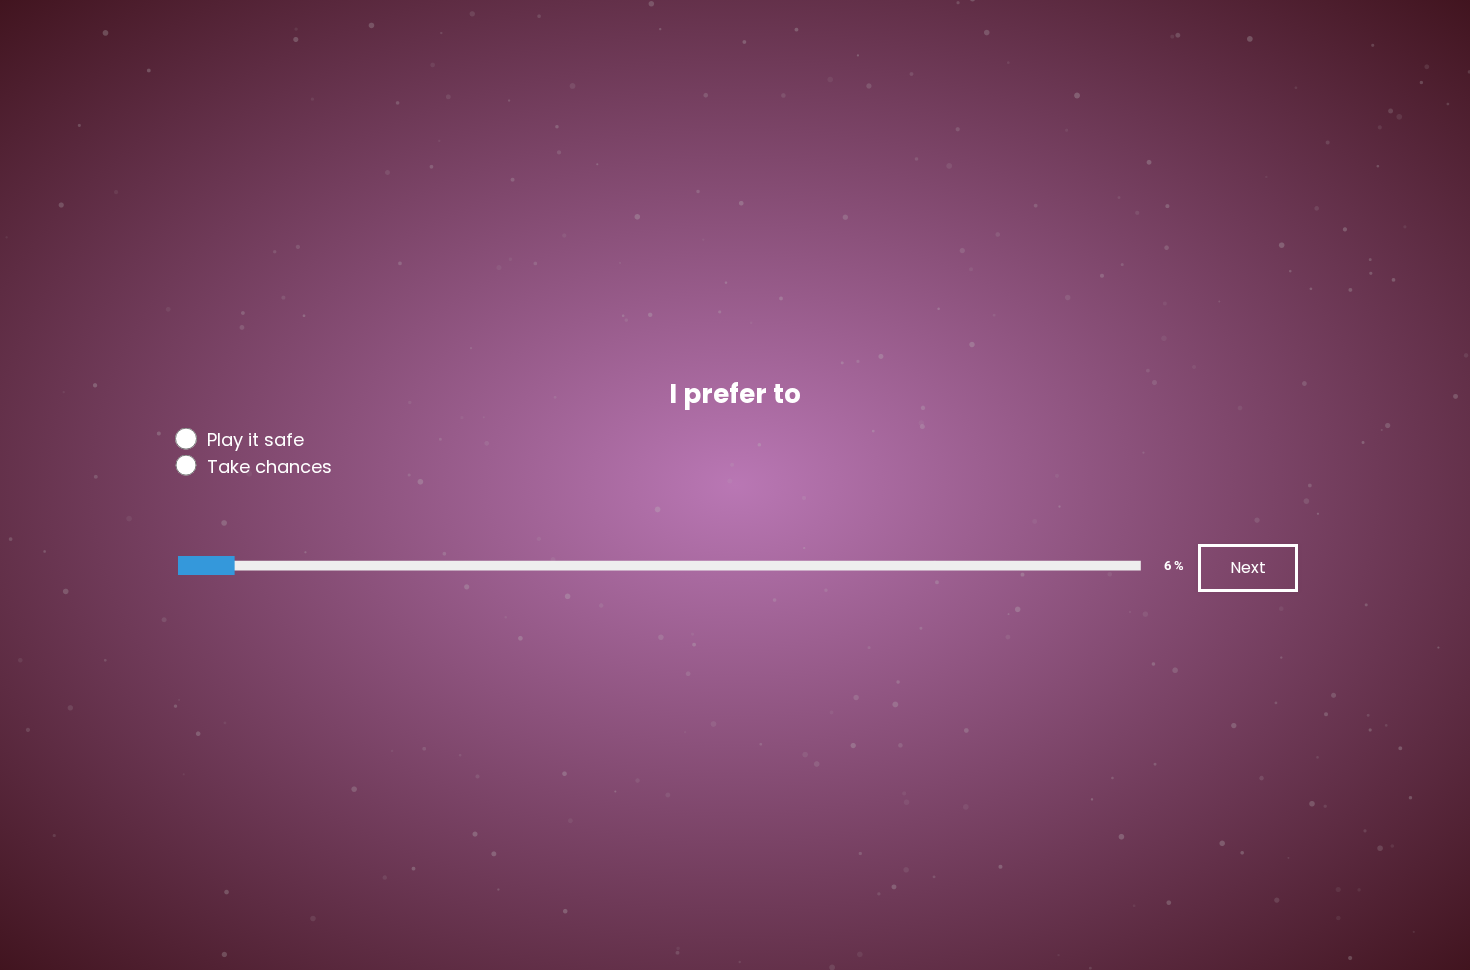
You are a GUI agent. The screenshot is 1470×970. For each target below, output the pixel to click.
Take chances (269, 467)
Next (1248, 567)
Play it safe (255, 440)
